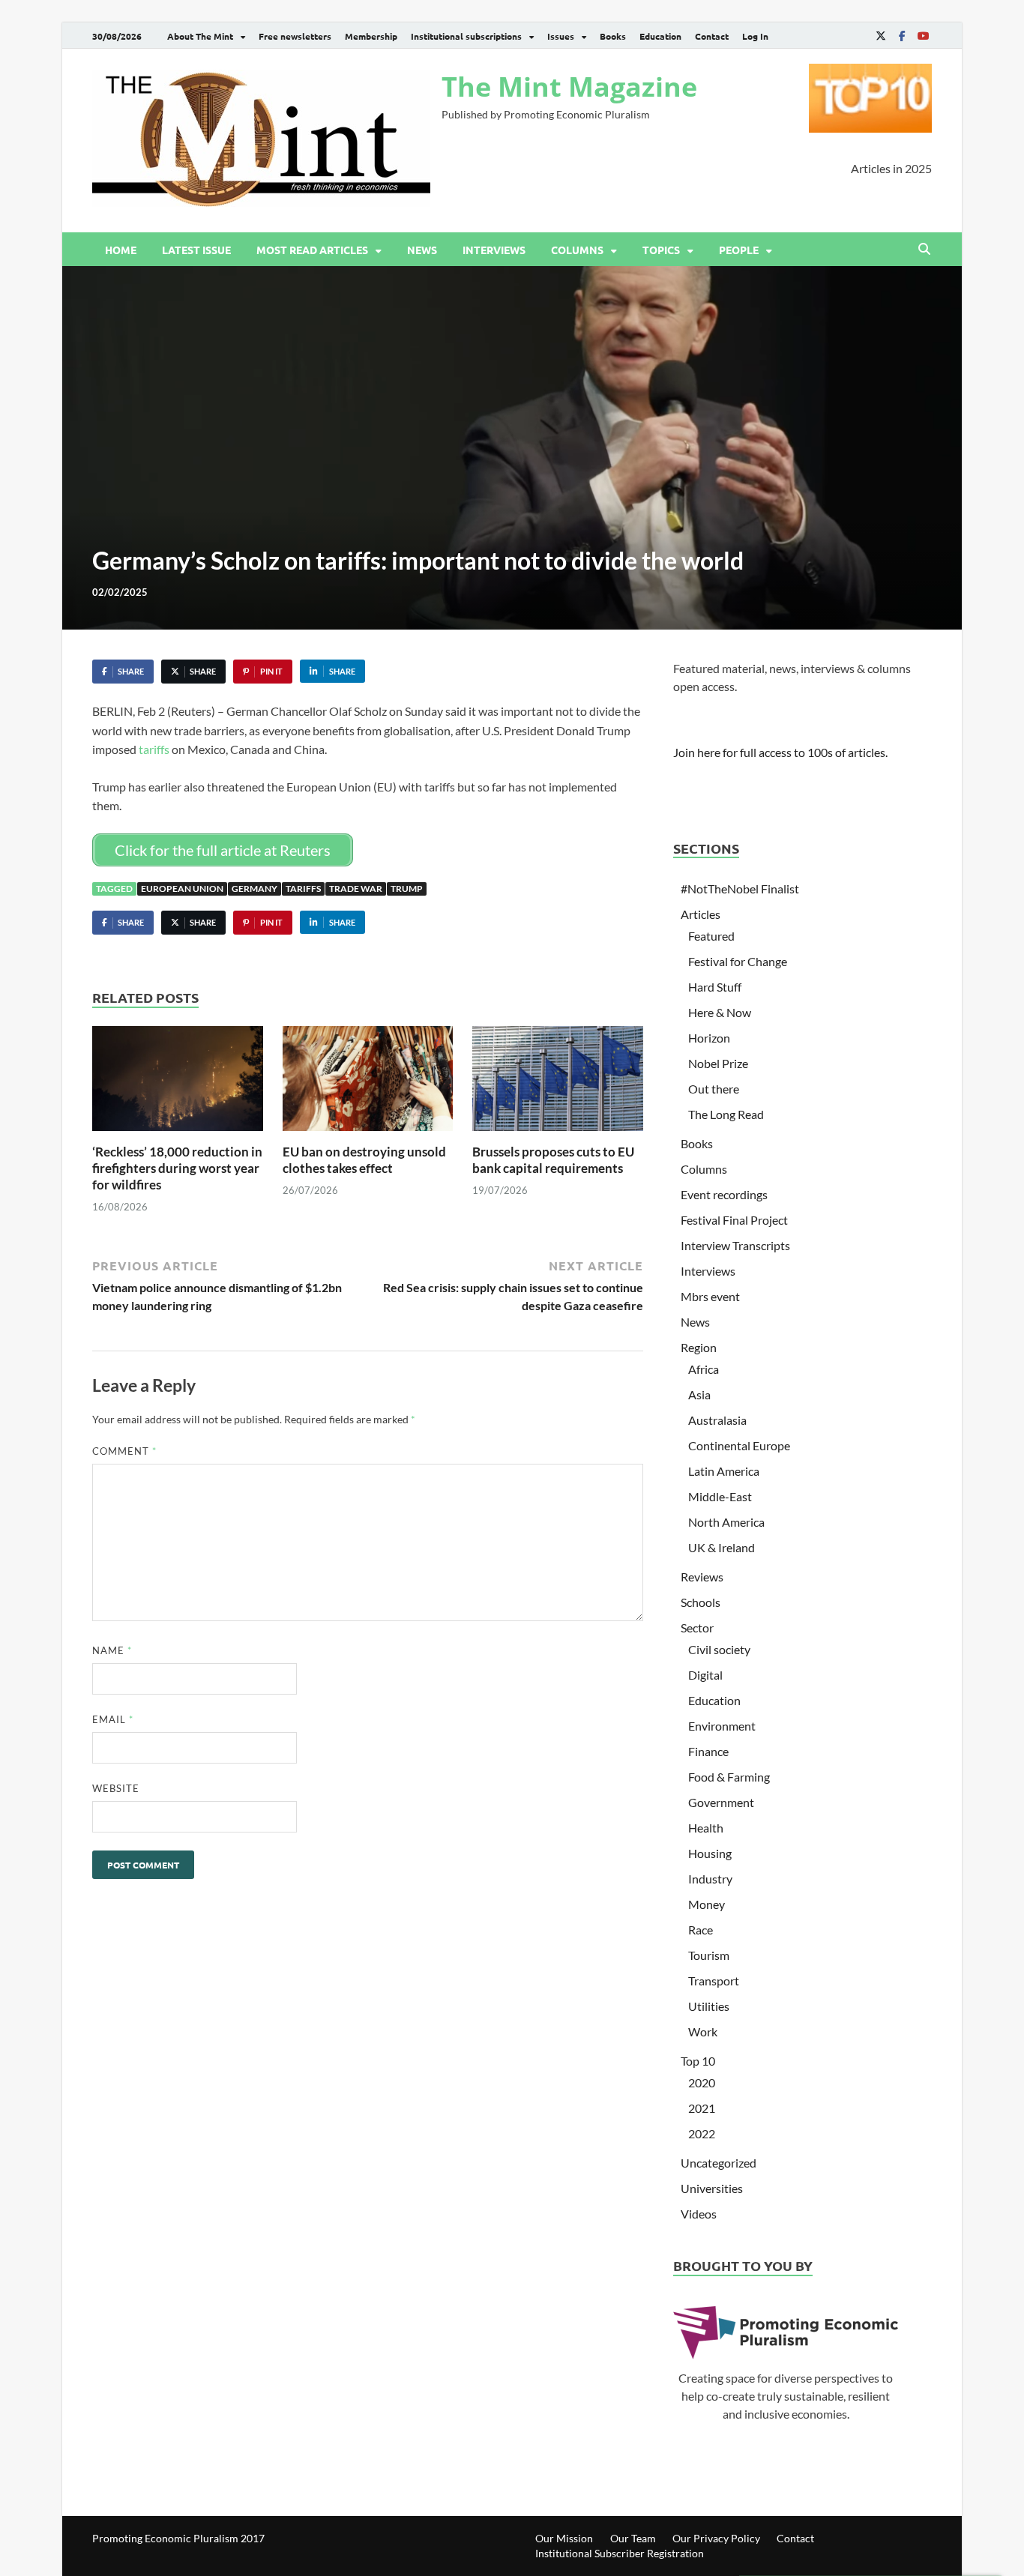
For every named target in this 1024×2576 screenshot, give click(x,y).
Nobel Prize (718, 1063)
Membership (371, 36)
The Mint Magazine (569, 87)
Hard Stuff (715, 987)
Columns (577, 250)
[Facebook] (902, 36)
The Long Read (726, 1114)
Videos (699, 2214)
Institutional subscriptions (466, 36)
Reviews (702, 1577)
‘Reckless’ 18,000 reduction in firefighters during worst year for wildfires (177, 1168)
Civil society (719, 1649)
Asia (699, 1394)
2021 (702, 2108)
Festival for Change (738, 961)
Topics (661, 250)
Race (701, 1930)
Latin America (724, 1471)
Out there (714, 1089)
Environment (722, 1726)
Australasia (717, 1420)
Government (721, 1802)
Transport (714, 1981)
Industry (710, 1879)
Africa (704, 1369)
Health (706, 1828)
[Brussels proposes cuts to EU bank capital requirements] (558, 1083)
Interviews (494, 250)
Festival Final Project (734, 1220)
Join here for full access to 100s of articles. (780, 752)
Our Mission (564, 2538)
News (422, 250)
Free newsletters (295, 36)
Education (660, 36)
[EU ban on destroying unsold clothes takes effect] (368, 1083)
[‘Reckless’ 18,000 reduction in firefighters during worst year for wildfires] (178, 1083)
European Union (182, 889)
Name (112, 1650)
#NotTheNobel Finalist (740, 889)
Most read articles (312, 250)
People (739, 250)
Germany (255, 889)
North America (726, 1522)
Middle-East (720, 1496)
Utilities (709, 2006)
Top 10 (698, 2061)
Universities (712, 2188)
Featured (711, 936)
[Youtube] (923, 36)
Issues (561, 36)
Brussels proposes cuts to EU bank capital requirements (553, 1160)
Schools (701, 1602)
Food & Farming (729, 1777)
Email (113, 1719)
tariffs (154, 749)
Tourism (709, 1955)
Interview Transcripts (735, 1245)
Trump (407, 889)
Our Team (633, 2538)
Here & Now (720, 1012)
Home (121, 250)
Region (699, 1347)
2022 (702, 2133)
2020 (702, 2082)
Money (707, 1904)
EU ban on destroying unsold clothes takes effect (364, 1160)
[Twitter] (881, 36)
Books (613, 36)
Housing (710, 1853)
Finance (708, 1751)
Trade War (356, 889)
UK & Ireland (722, 1547)
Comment (124, 1451)
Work (703, 2031)
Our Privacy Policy (716, 2538)
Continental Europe (739, 1445)
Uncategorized (719, 2163)
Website (116, 1788)
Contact (712, 36)
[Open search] (924, 250)
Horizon (709, 1038)
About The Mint (200, 36)
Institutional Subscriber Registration (620, 2553)
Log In (755, 36)
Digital (705, 1675)
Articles (701, 914)
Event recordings (724, 1194)
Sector (697, 1628)
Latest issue (196, 250)
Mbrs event (710, 1296)
